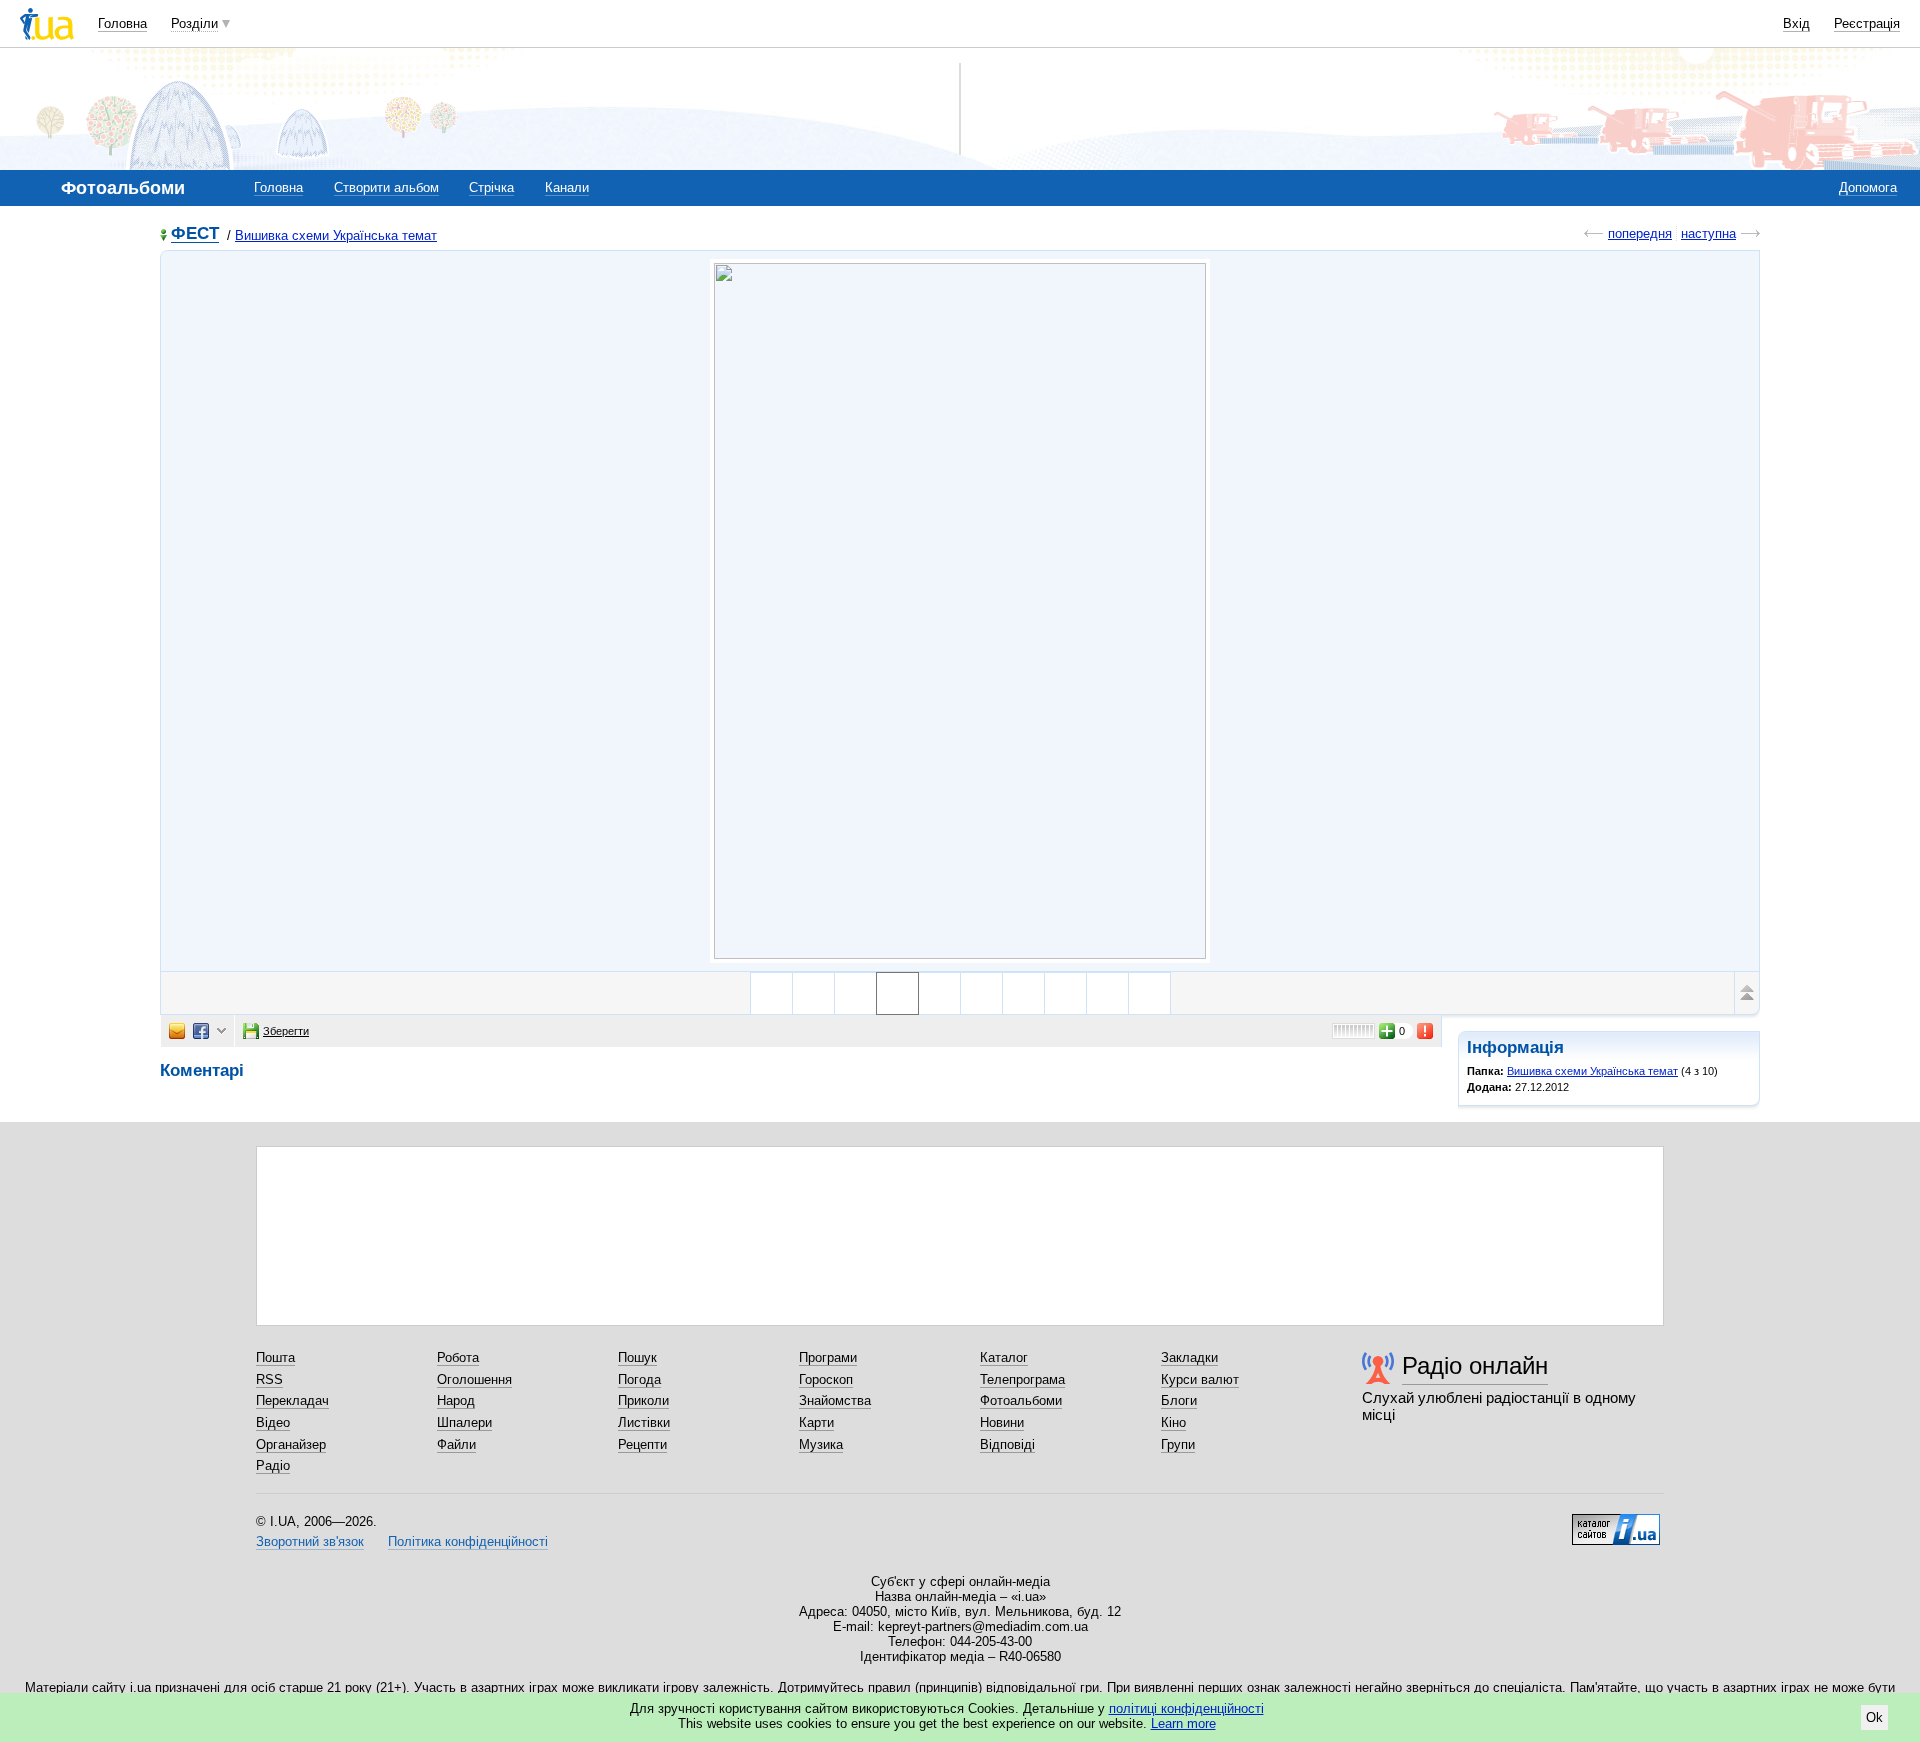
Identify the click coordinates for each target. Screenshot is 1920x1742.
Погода (639, 1379)
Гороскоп (826, 1379)
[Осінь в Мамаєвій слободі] (939, 993)
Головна (122, 23)
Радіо (273, 1465)
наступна (1708, 233)
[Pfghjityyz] (1149, 993)
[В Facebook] (201, 1031)
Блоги (1179, 1400)
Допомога (1868, 187)
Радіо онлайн (1475, 1365)
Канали (567, 187)
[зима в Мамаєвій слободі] (771, 993)
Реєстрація (1867, 23)
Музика (821, 1444)
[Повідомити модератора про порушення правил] (1426, 1031)
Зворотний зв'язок (310, 1541)
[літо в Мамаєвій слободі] (855, 993)
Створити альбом (386, 187)
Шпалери (464, 1422)
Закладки (1189, 1357)
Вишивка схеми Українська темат (336, 235)
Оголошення (474, 1379)
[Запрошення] (1107, 993)
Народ (456, 1400)
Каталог (1004, 1357)
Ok (1874, 1717)
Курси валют (1200, 1379)
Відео (273, 1422)
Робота (458, 1357)
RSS (269, 1379)
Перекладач (292, 1400)
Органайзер (291, 1444)
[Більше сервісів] (221, 1031)
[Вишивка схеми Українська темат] (960, 611)
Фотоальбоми (1021, 1400)
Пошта (275, 1357)
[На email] (177, 1031)
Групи (1178, 1444)
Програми (828, 1357)
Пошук (637, 1357)
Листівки (644, 1422)
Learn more (1183, 1723)
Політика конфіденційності (468, 1541)
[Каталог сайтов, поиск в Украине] (1616, 1522)
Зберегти (286, 1031)
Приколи (643, 1400)
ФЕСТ (195, 234)
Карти (816, 1422)
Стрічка (491, 187)
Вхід (1796, 23)
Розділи (194, 23)
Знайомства (835, 1400)
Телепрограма (1022, 1379)
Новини (1002, 1422)
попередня (1640, 233)
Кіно (1173, 1422)
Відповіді (1007, 1444)
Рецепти (642, 1444)
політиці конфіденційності (1186, 1708)
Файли (456, 1444)
